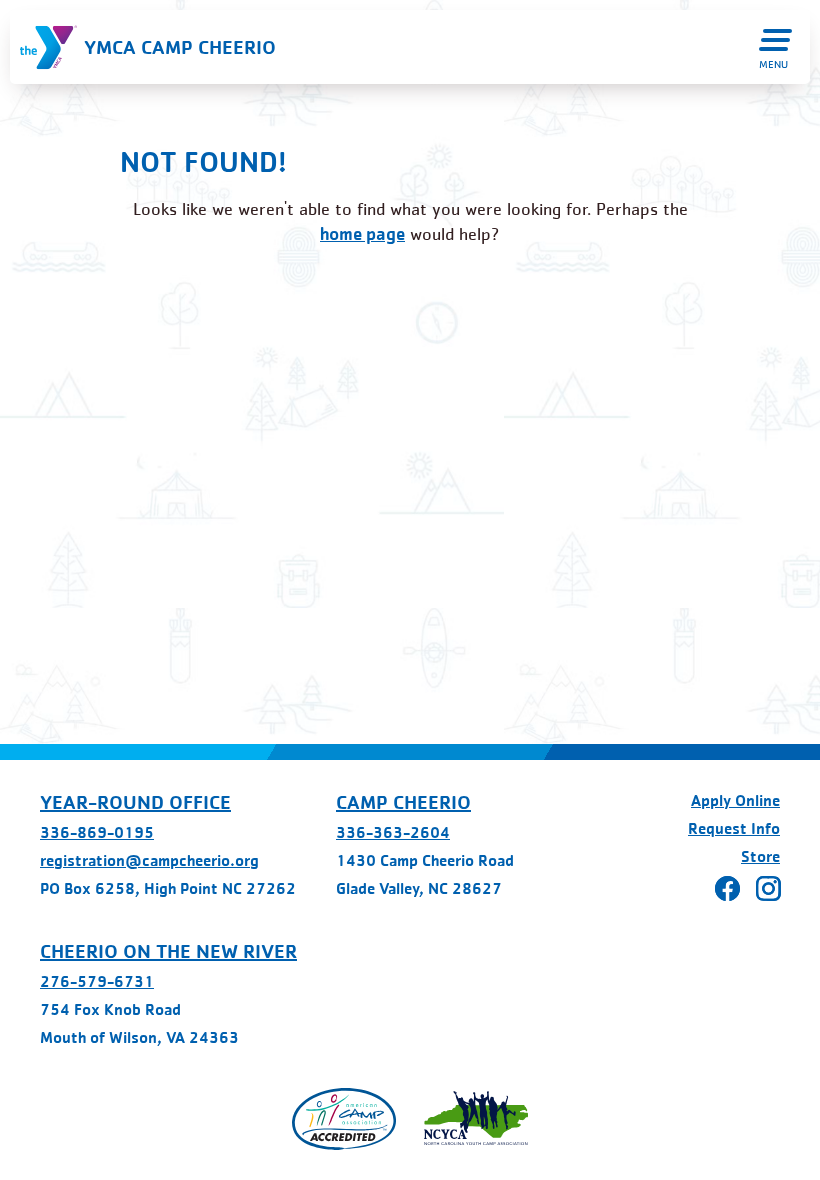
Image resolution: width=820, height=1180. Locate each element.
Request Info (734, 828)
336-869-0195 (97, 832)
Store (760, 856)
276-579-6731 (97, 981)
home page (362, 233)
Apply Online (735, 800)
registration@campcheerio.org (149, 860)
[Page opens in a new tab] (344, 1119)
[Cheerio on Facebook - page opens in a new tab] (727, 888)
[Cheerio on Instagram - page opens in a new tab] (768, 888)
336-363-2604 (393, 832)
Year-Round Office (135, 802)
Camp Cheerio (403, 802)
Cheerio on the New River (168, 951)
